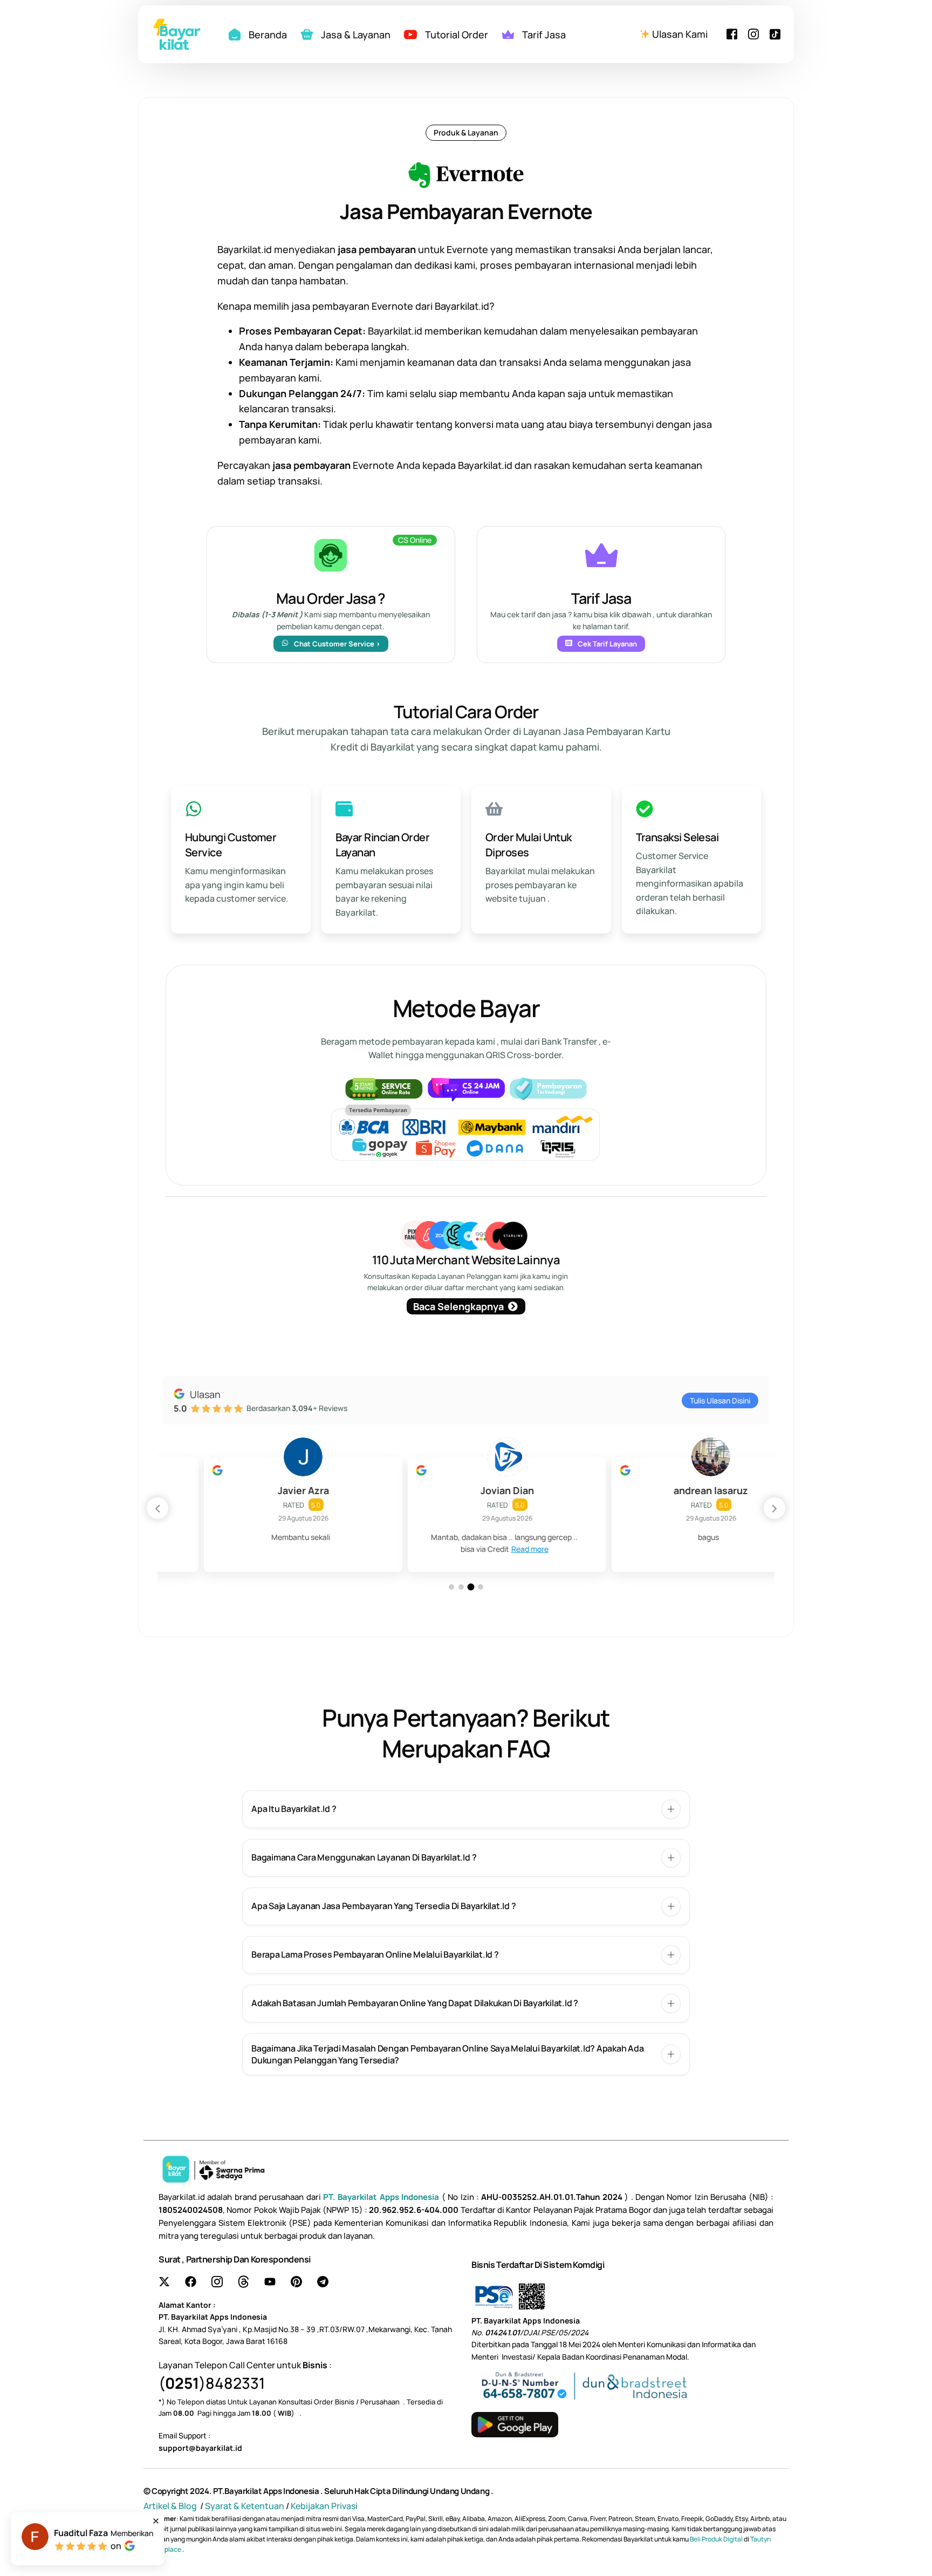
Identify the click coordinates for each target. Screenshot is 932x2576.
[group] (262, 1514)
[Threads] (244, 2282)
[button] (775, 1508)
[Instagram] (753, 33)
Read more (489, 1549)
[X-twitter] (164, 2282)
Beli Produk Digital (717, 2539)
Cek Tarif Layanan (607, 644)
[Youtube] (270, 2282)
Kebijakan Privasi (324, 2506)
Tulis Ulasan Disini (720, 1401)
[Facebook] (732, 33)
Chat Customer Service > (337, 644)
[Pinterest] (296, 2282)
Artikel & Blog (171, 2506)
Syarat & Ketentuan (245, 2506)
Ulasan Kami (679, 34)
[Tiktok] (775, 33)
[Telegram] (323, 2282)
